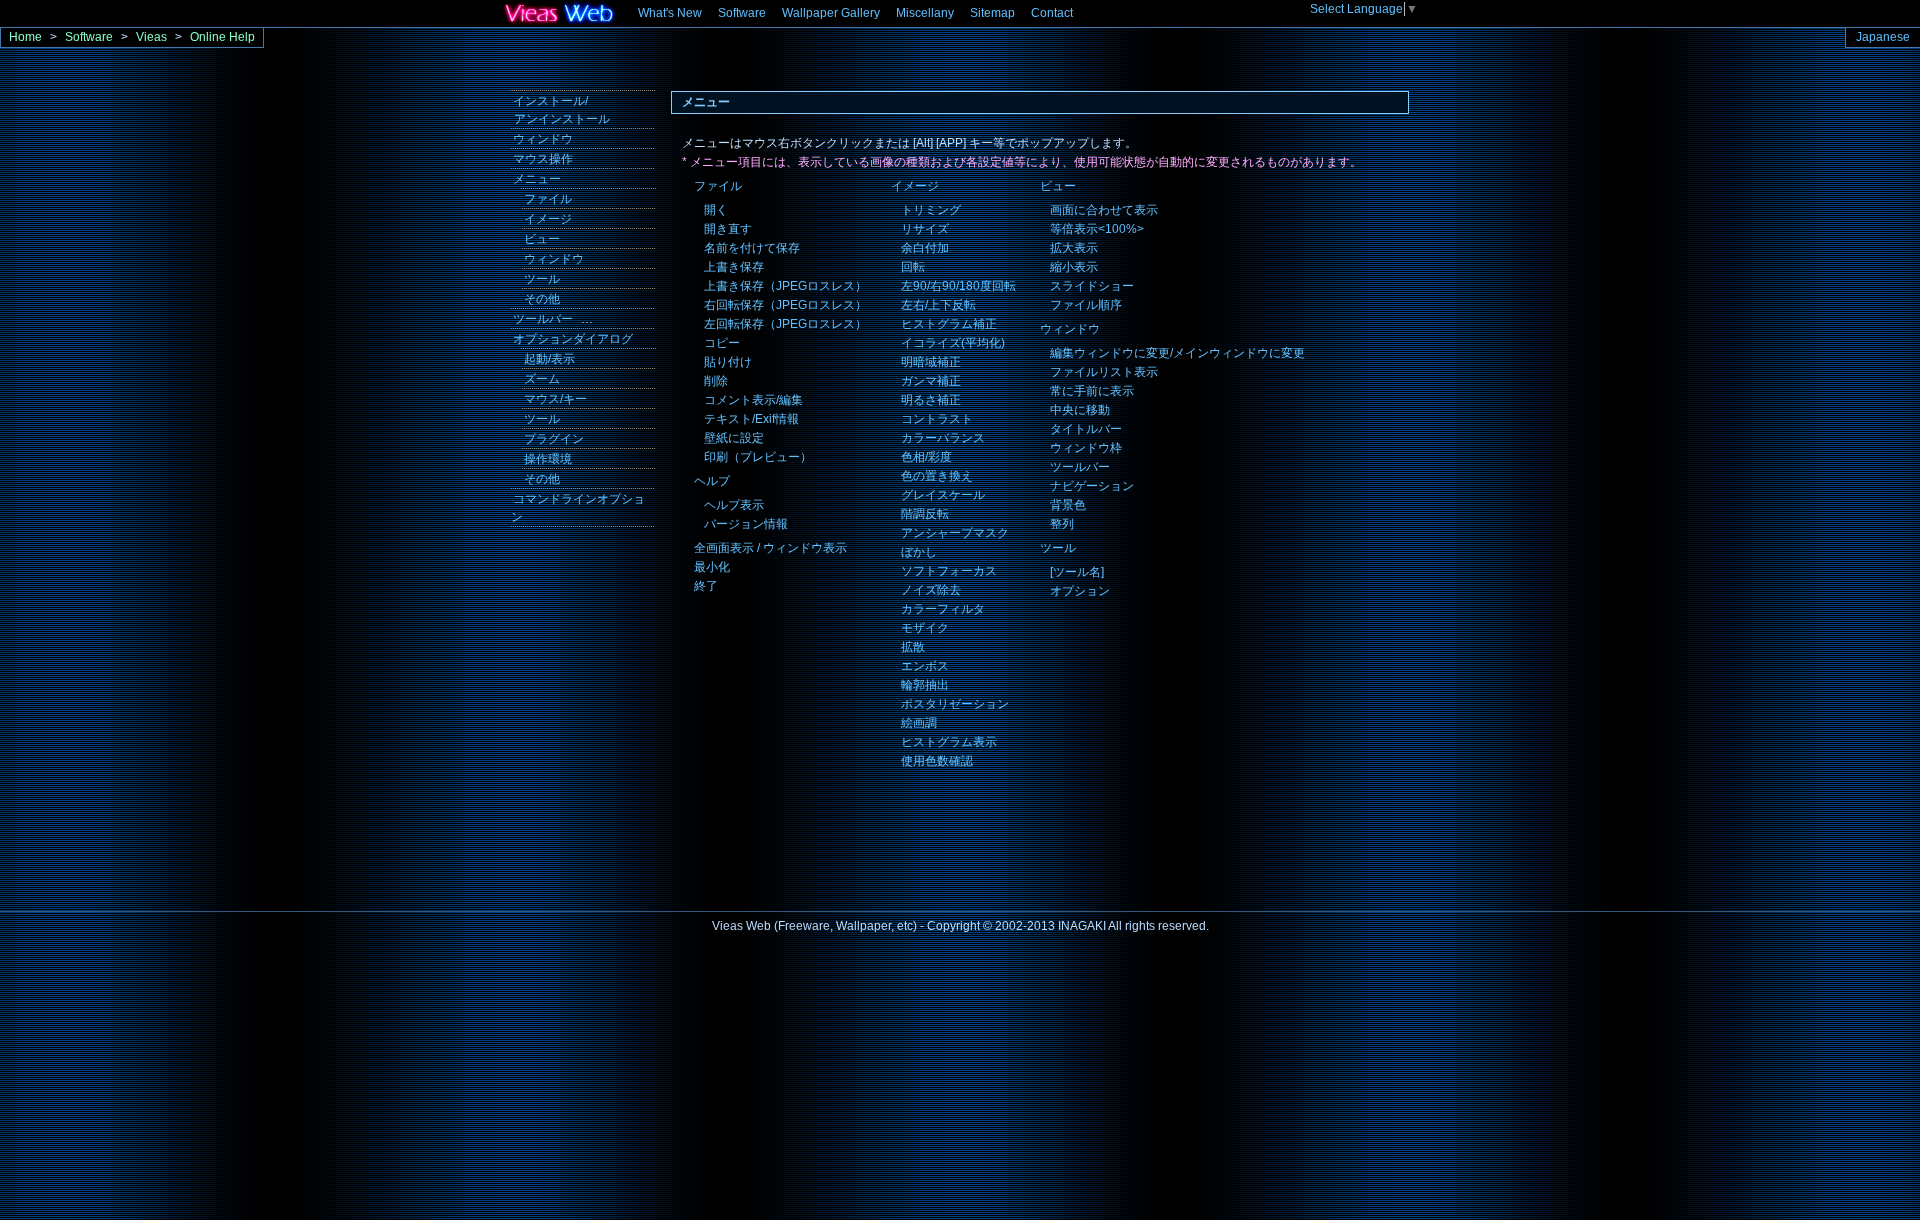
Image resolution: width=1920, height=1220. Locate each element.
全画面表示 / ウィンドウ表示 (770, 548)
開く (716, 210)
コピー (722, 343)
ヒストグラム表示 (949, 742)
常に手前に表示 (1092, 391)
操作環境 (548, 459)
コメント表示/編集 (753, 400)
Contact (1052, 13)
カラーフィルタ (943, 609)
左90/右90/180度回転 (958, 286)
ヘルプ (712, 481)
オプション (1080, 591)
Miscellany (925, 13)
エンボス (925, 666)
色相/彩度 (926, 457)
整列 (1062, 524)
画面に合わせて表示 (1104, 210)
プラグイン (554, 439)
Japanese (1883, 37)
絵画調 (919, 723)
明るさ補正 (931, 400)
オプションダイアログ (573, 339)
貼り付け (728, 362)
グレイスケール (943, 495)
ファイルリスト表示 (1104, 372)
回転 (913, 267)
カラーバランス (943, 438)
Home (25, 37)
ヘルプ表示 (734, 505)
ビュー (1058, 186)
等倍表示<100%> (1097, 229)
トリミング (931, 210)
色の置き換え (937, 476)
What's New (670, 13)
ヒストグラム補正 (949, 324)
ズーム (542, 379)
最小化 (712, 567)
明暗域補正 (931, 362)
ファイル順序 (1086, 305)
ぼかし (919, 552)
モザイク (925, 628)
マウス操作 (543, 159)
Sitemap (992, 13)
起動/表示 (549, 359)
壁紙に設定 (734, 438)
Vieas (151, 37)
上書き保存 (734, 267)
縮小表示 (1074, 267)
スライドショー (1092, 286)
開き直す (728, 229)
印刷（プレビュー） (758, 457)
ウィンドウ (1070, 329)
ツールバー (1080, 467)
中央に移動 (1080, 410)
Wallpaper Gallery (831, 13)
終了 (706, 586)
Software (742, 13)
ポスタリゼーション (955, 704)
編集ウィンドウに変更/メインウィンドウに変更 (1177, 353)
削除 (716, 381)
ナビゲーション (1092, 486)
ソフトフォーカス (949, 571)
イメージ (915, 186)
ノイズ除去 (931, 590)
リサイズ (925, 229)
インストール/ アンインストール (560, 110)
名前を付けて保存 (752, 248)
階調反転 (925, 514)
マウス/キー (555, 399)
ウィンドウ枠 (1086, 448)
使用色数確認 (937, 761)
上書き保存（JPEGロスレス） (785, 286)
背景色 (1068, 505)
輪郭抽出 (925, 685)
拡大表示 (1074, 248)
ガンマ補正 (931, 381)
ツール (1058, 548)
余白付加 (925, 248)
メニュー (537, 179)
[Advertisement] (580, 667)
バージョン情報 (746, 524)
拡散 (913, 647)
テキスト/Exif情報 (751, 419)
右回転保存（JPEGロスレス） (785, 305)
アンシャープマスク (955, 533)
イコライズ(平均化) (953, 343)
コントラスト (937, 419)
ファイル (718, 186)
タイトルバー (1086, 429)
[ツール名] (1077, 572)
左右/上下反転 (938, 305)
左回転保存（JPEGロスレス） (785, 324)
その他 (542, 299)
